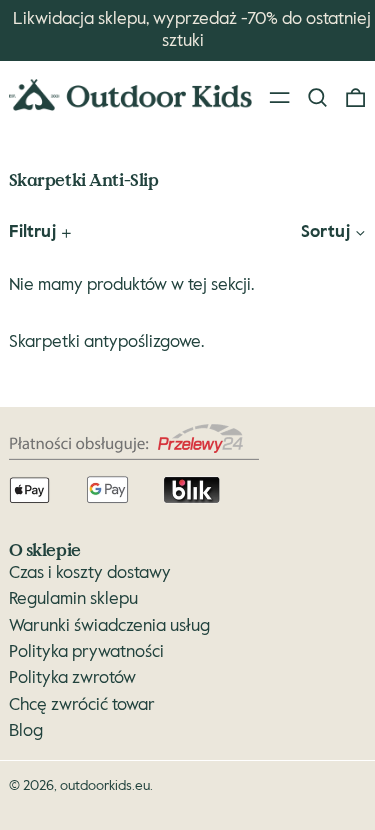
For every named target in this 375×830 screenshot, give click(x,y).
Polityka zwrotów (72, 678)
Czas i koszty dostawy (90, 573)
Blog (26, 731)
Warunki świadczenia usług (109, 626)
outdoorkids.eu (105, 786)
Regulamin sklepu (73, 599)
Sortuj (325, 232)
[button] (317, 98)
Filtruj (32, 232)
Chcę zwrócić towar (82, 705)
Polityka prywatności (86, 652)
